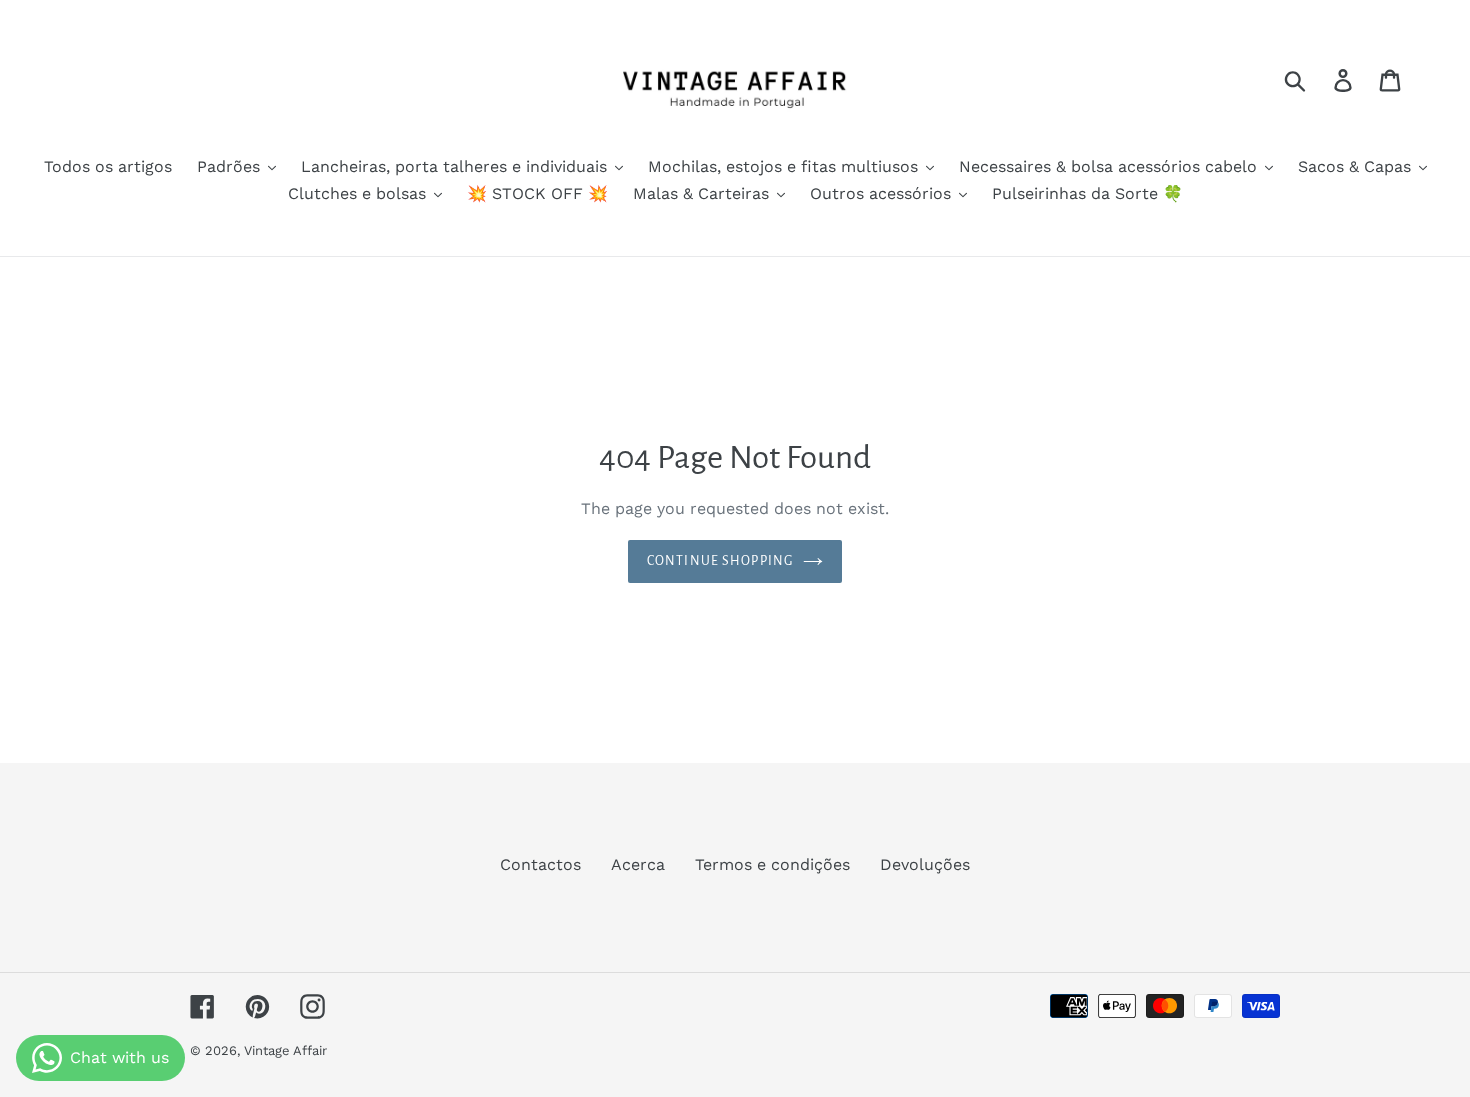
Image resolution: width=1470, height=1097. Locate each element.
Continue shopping (720, 561)
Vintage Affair (285, 1050)
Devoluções (925, 864)
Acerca (638, 864)
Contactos (540, 864)
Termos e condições (772, 864)
